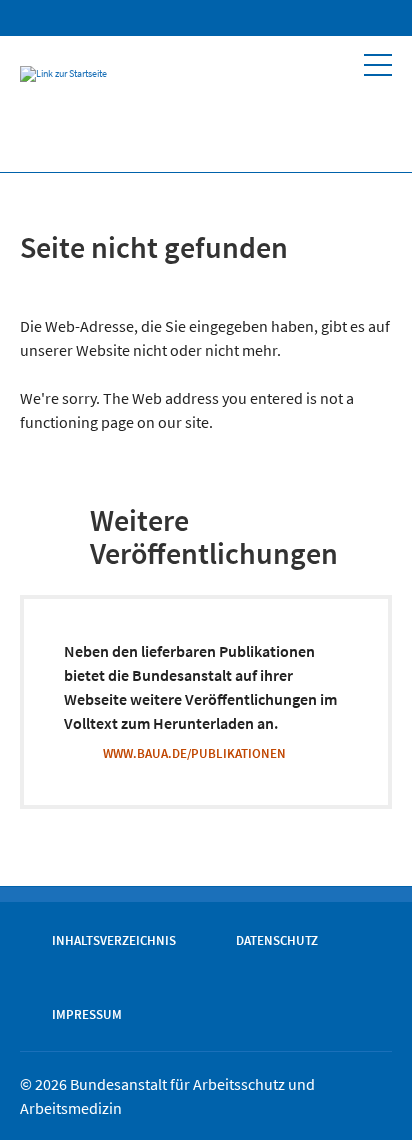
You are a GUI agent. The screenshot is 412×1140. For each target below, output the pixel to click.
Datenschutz (277, 940)
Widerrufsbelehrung (286, 18)
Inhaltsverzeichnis (114, 940)
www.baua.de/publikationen (194, 753)
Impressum (87, 1014)
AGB (246, 18)
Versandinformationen (326, 18)
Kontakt (364, 18)
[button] (378, 65)
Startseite (206, 18)
